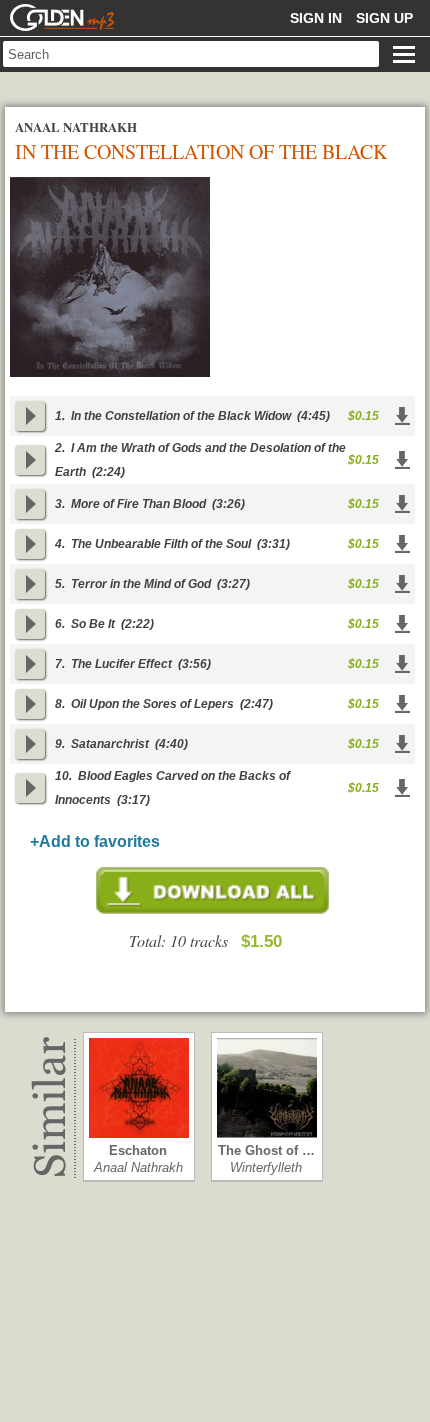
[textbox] (191, 54)
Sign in (316, 18)
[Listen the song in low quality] (30, 416)
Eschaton (138, 1150)
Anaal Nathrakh (138, 1167)
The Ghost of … (266, 1150)
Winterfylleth (266, 1167)
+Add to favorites (95, 841)
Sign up (384, 18)
